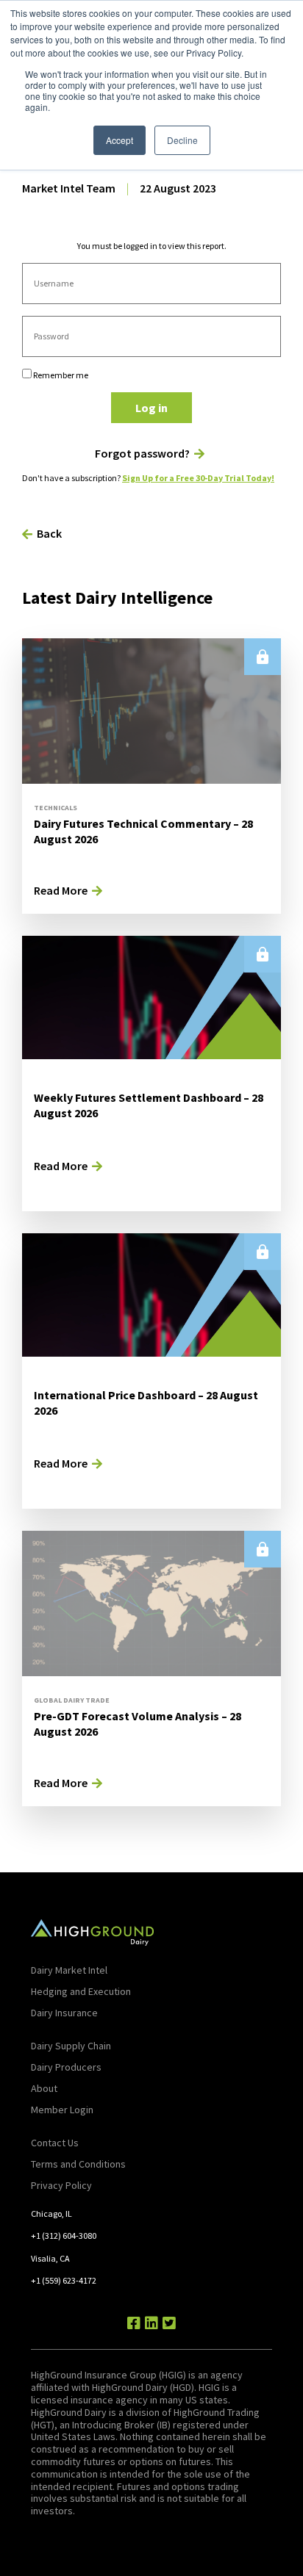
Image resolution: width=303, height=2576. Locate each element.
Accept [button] (120, 140)
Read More (61, 890)
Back (49, 533)
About (44, 2088)
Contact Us (55, 2143)
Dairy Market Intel (69, 1970)
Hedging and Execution (81, 1991)
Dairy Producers (66, 2067)
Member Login (62, 2110)
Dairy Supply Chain (71, 2046)
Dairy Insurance (64, 2013)
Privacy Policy (61, 2185)
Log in (151, 408)
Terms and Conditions (78, 2164)
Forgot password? (142, 454)
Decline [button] (182, 140)
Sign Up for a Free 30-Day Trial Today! (198, 478)
